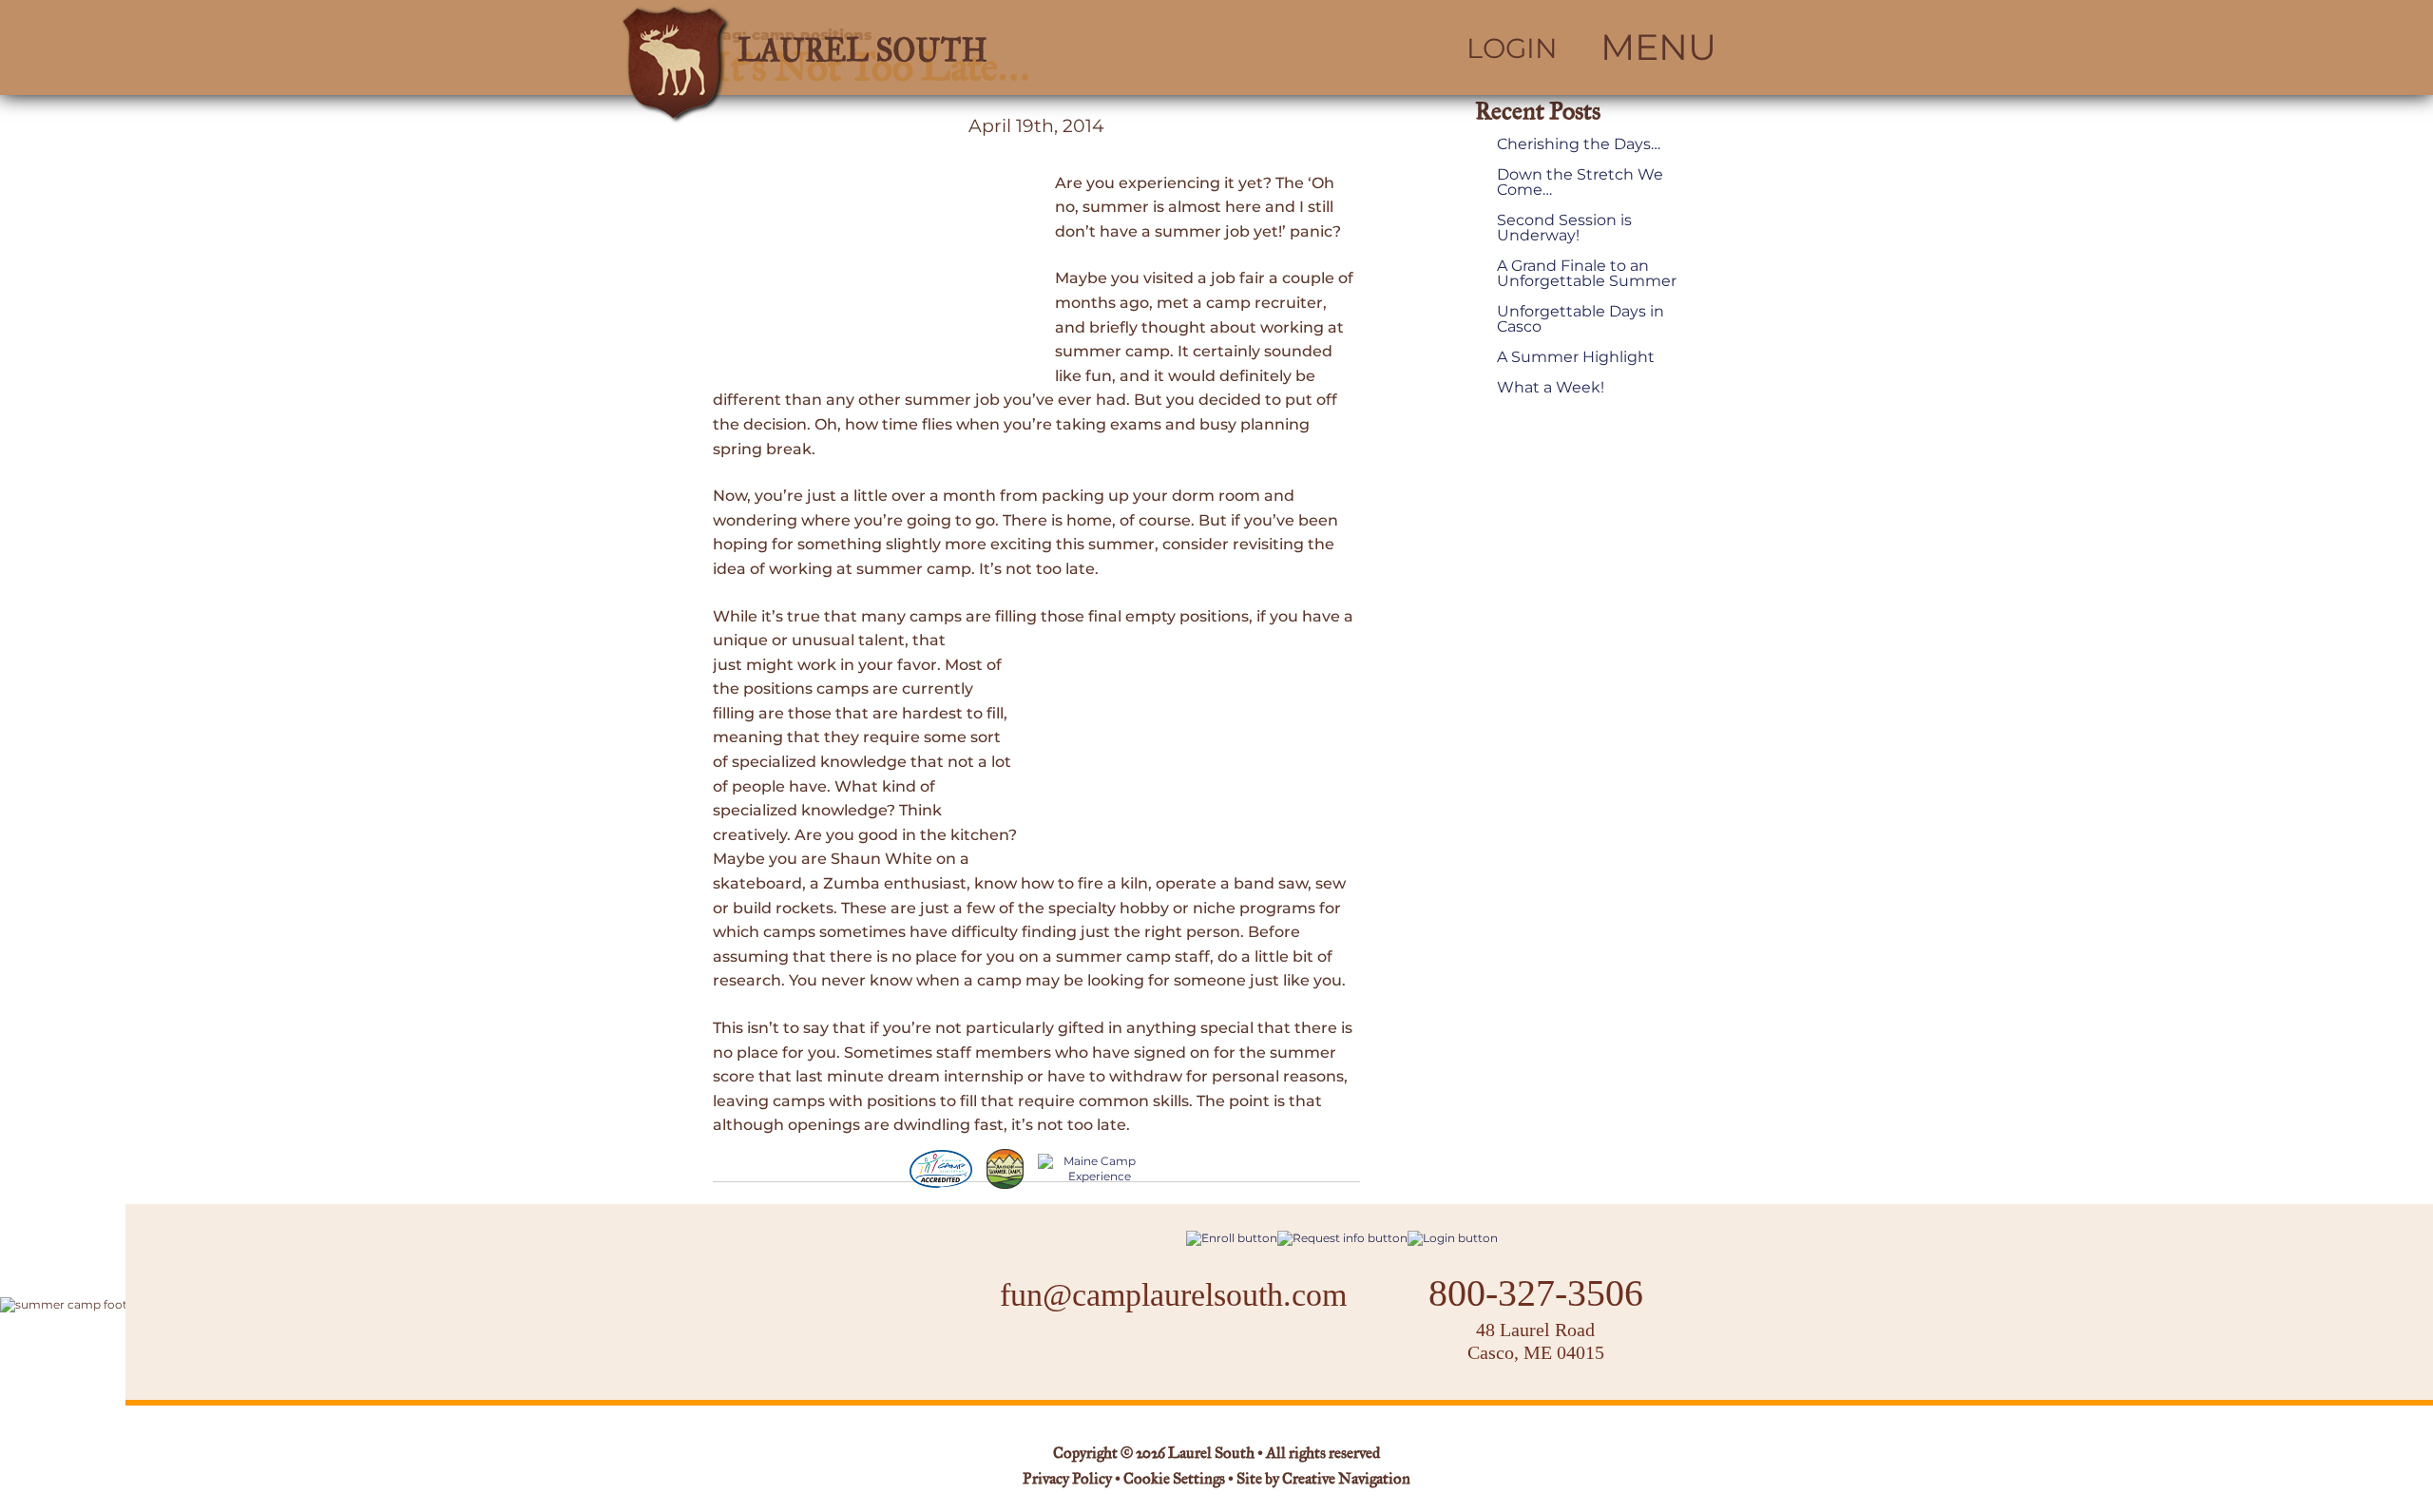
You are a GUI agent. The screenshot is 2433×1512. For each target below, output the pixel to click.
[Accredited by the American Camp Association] (941, 1169)
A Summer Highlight (1576, 357)
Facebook (1113, 1356)
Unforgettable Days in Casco (1580, 319)
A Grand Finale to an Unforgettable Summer (1587, 274)
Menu (1658, 48)
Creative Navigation (1346, 1480)
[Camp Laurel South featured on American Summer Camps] (1005, 1169)
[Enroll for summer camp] (1232, 1238)
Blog (1224, 1355)
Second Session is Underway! (1564, 228)
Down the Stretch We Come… (1580, 182)
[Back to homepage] (890, 48)
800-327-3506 (1536, 1293)
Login (1512, 48)
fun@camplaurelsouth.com (1173, 1295)
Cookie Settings (1174, 1480)
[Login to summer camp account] (1453, 1238)
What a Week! (1551, 388)
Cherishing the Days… (1579, 144)
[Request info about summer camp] (1342, 1238)
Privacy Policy (1067, 1480)
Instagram (1164, 1356)
